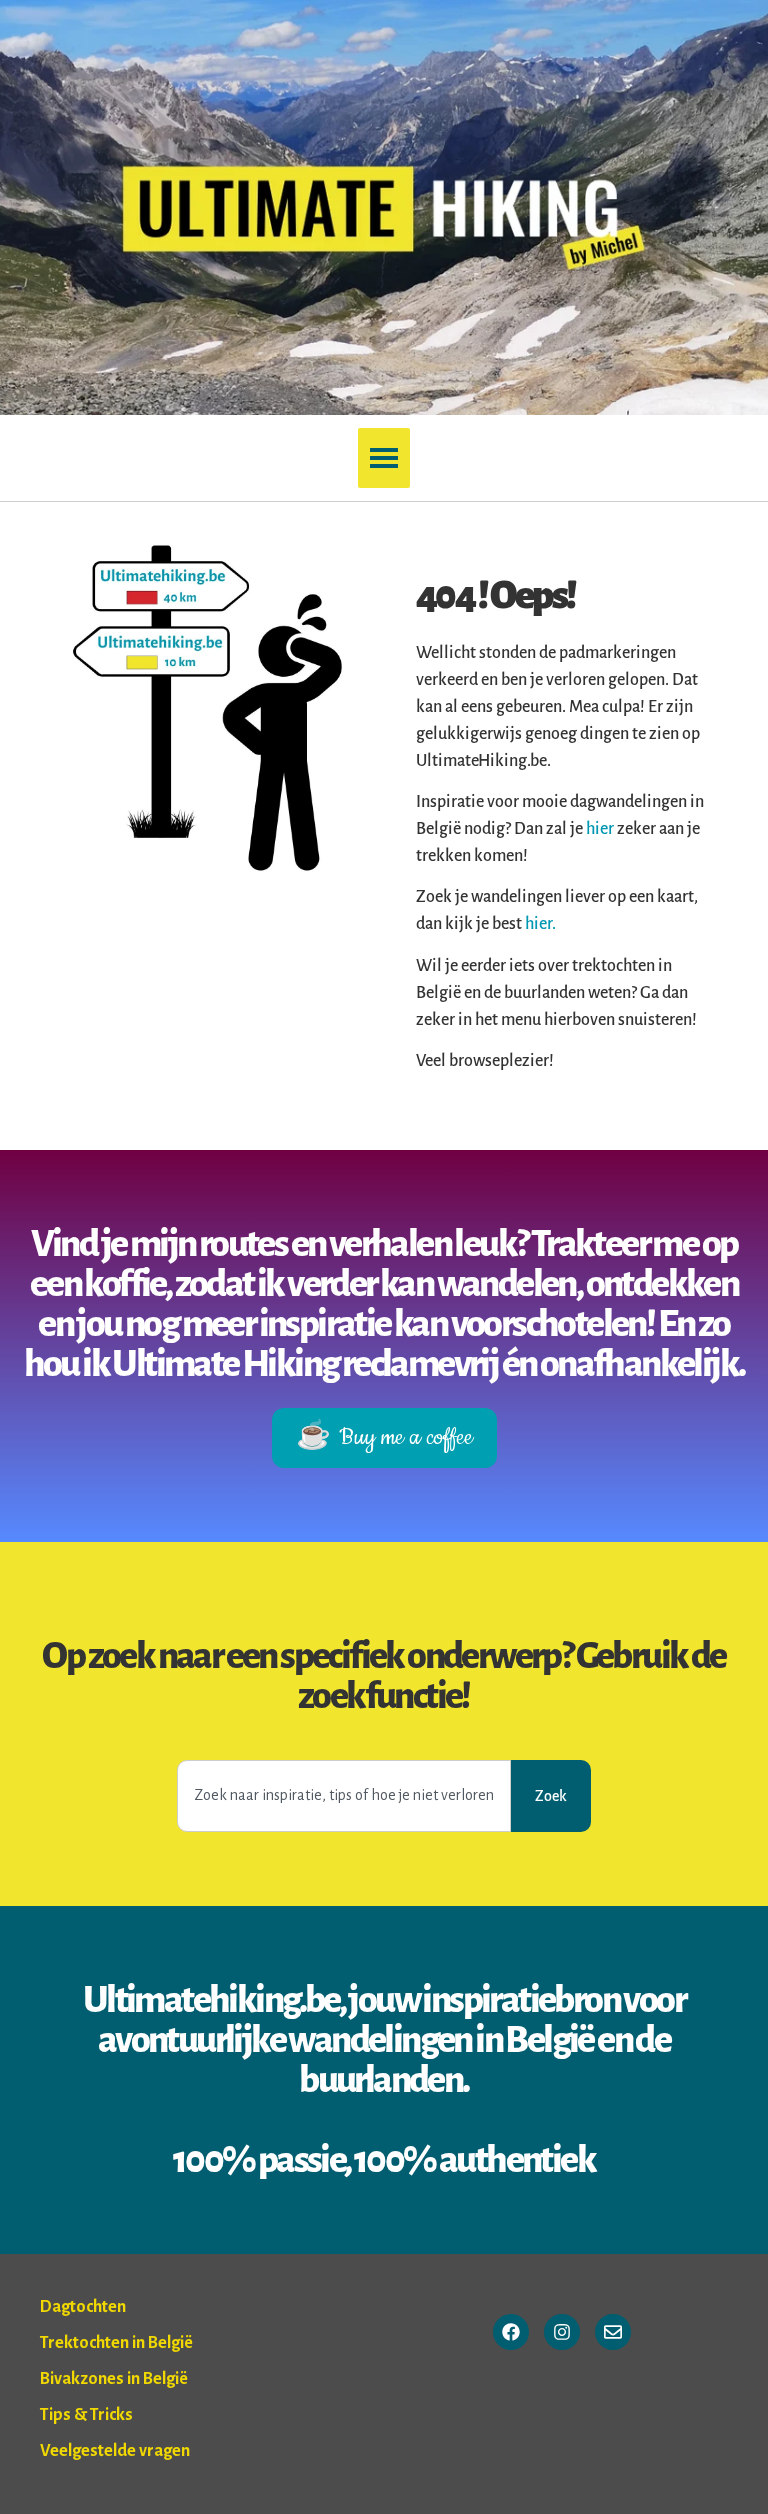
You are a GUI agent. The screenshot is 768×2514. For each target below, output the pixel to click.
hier (601, 829)
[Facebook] (511, 2332)
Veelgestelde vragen (115, 2451)
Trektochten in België (116, 2343)
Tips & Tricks (86, 2415)
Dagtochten (83, 2307)
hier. (540, 924)
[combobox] (344, 1796)
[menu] (384, 458)
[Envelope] (613, 2332)
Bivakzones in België (114, 2379)
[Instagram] (562, 2332)
